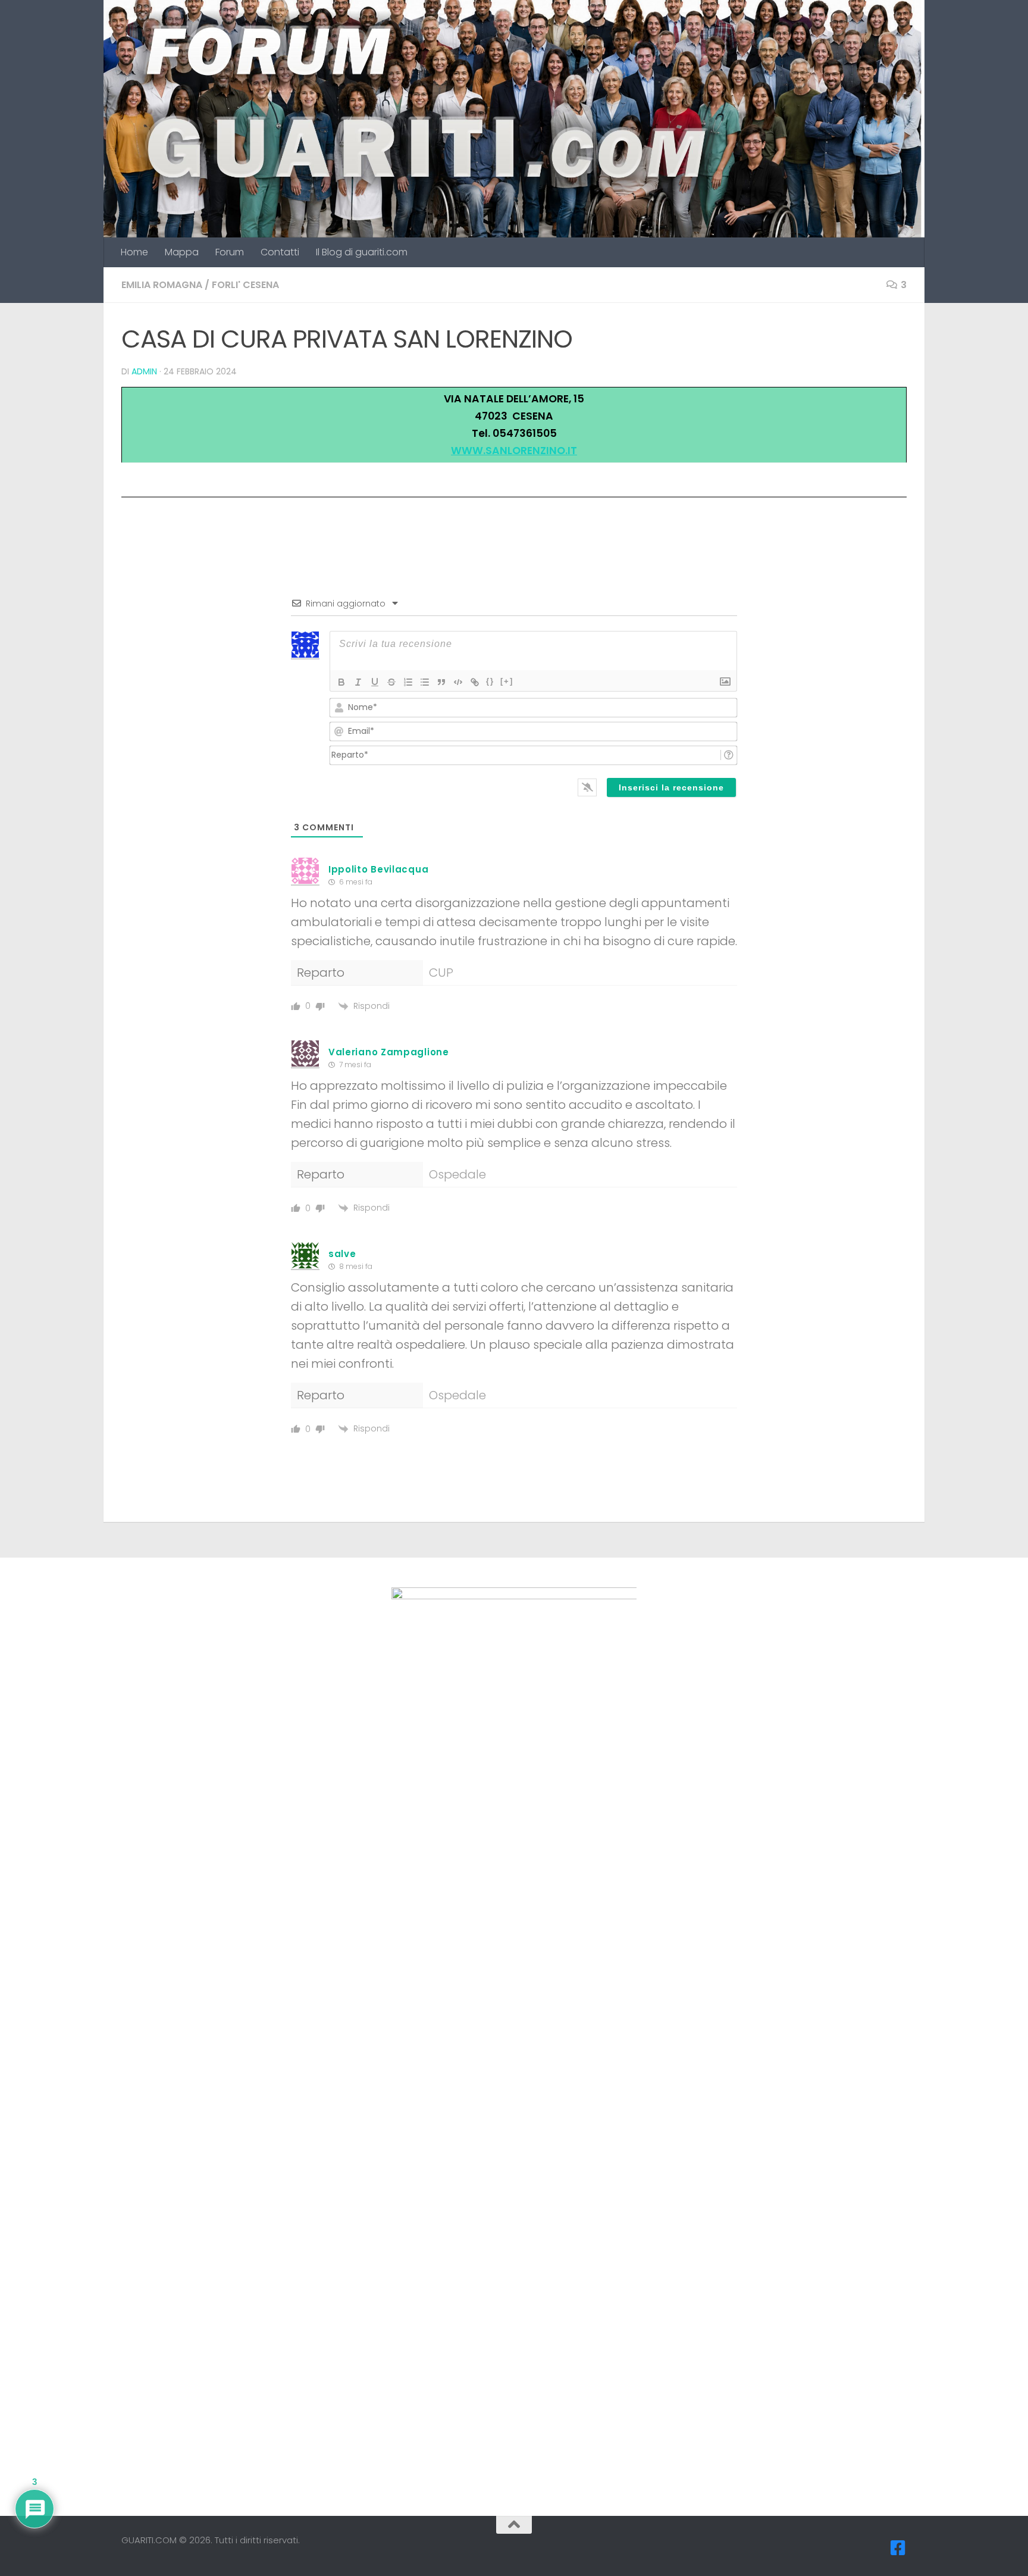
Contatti (280, 252)
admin (144, 371)
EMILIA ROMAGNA (162, 285)
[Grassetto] (341, 682)
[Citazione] (441, 682)
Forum (230, 252)
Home (134, 252)
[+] (507, 681)
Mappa (182, 252)
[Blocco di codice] (458, 682)
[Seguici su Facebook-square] (898, 2548)
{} (490, 681)
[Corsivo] (358, 682)
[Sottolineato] (375, 682)
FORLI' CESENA (245, 285)
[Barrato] (391, 682)
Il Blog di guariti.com (362, 252)
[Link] (475, 682)
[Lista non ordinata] (425, 682)
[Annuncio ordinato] (408, 682)
